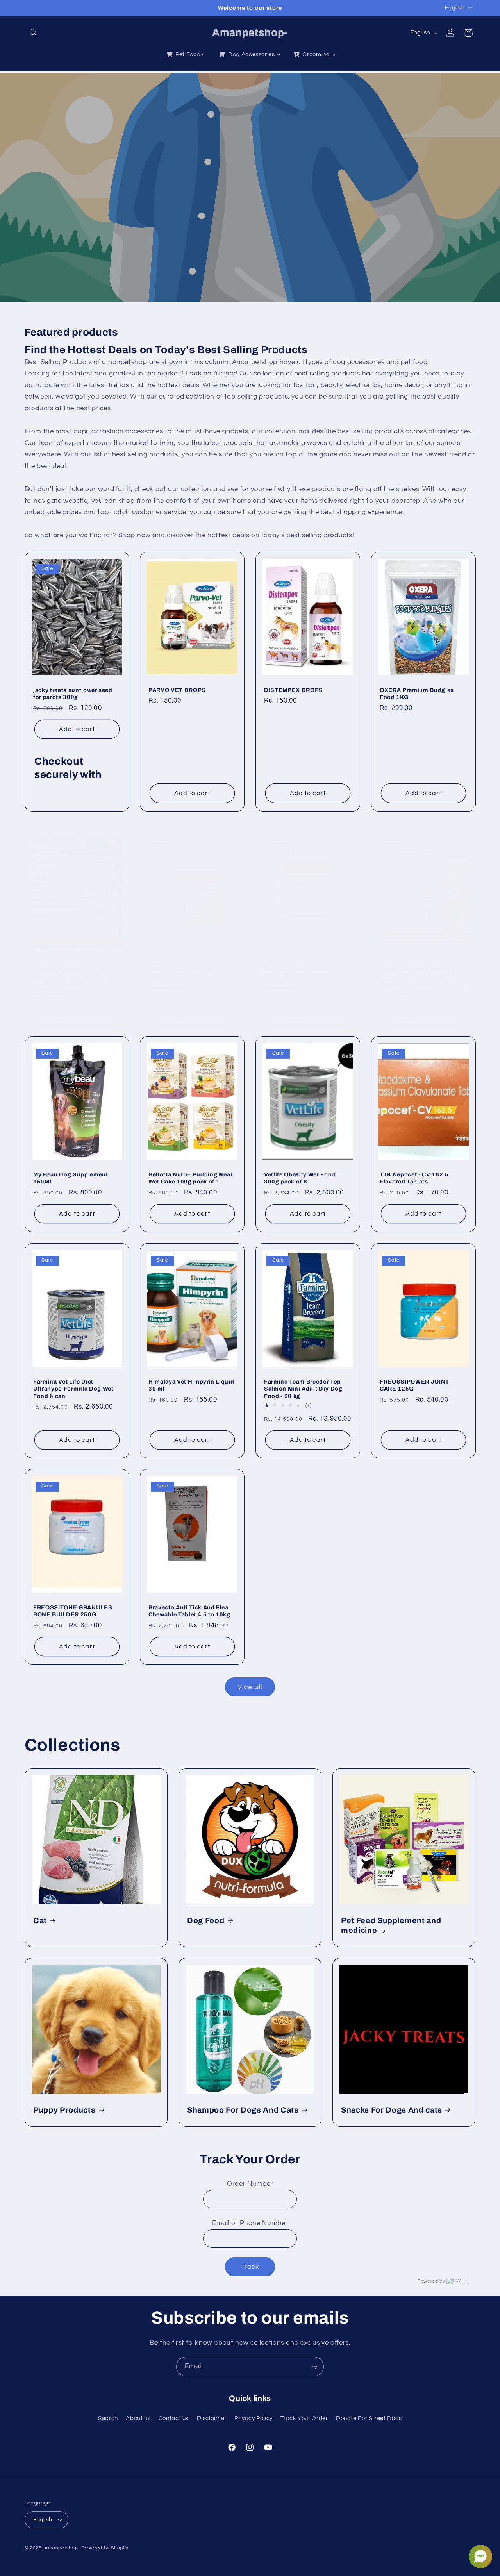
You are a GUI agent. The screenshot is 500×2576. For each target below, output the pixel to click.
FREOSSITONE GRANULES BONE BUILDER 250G (73, 1611)
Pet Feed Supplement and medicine (391, 1925)
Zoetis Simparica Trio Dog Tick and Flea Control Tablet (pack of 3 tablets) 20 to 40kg (422, 976)
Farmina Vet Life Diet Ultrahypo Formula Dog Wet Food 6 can (73, 1388)
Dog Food (206, 1921)
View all (250, 1687)
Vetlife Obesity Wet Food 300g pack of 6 (300, 1178)
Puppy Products (64, 2110)
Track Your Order (304, 2418)
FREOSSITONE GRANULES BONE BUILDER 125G (304, 972)
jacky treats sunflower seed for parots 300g (73, 694)
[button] (34, 33)
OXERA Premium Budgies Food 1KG (417, 694)
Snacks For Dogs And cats (392, 2110)
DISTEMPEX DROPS (294, 690)
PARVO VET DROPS (177, 690)
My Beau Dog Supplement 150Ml (71, 1178)
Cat (40, 1921)
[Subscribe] (314, 2366)
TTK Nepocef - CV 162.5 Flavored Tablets (414, 1178)
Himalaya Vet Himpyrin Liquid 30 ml (191, 1385)
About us (138, 2418)
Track (250, 2267)
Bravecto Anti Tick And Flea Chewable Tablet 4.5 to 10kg (189, 1611)
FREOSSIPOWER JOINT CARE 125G (414, 1385)
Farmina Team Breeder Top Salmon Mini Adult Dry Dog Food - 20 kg (303, 1388)
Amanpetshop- (62, 2548)
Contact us (174, 2418)
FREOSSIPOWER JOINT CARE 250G (183, 972)
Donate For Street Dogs (369, 2418)
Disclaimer (212, 2418)
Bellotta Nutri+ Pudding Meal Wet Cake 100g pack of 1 (190, 1178)
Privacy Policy (254, 2418)
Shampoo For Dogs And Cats (243, 2110)
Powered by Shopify (105, 2548)
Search (108, 2418)
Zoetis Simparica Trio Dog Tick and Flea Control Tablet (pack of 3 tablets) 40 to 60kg (76, 976)
